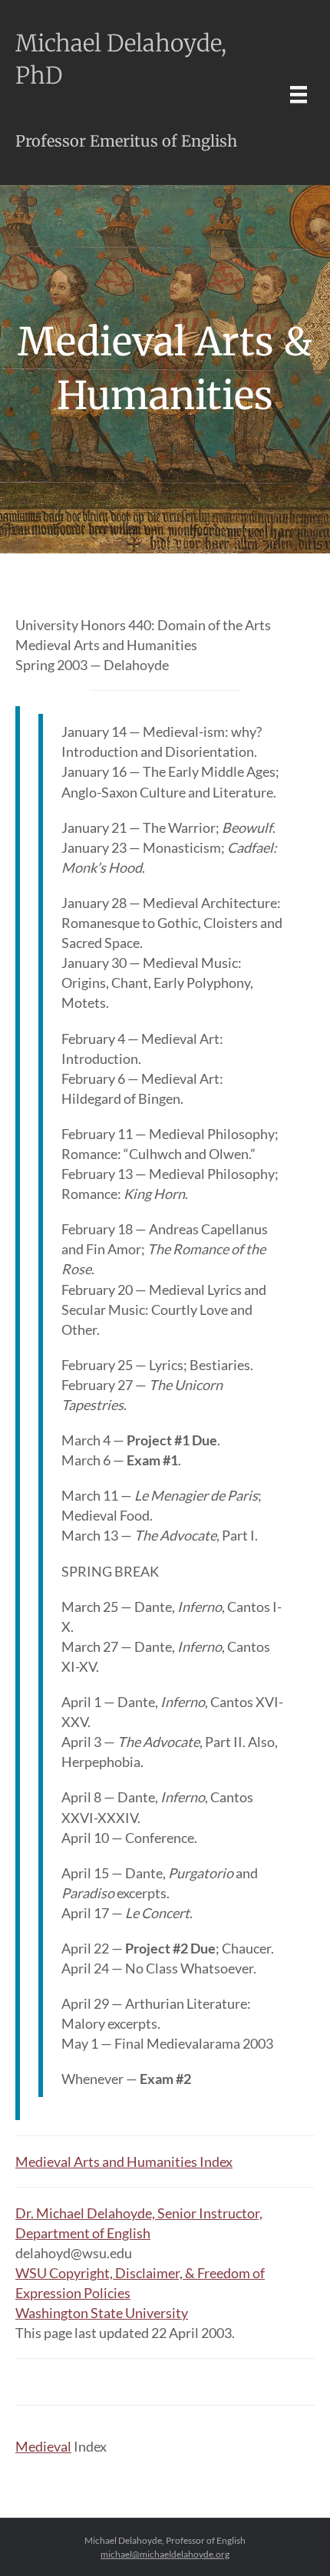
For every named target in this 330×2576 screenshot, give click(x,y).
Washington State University (102, 2313)
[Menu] (299, 94)
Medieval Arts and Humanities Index (124, 2162)
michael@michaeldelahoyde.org (165, 2554)
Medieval (43, 2446)
